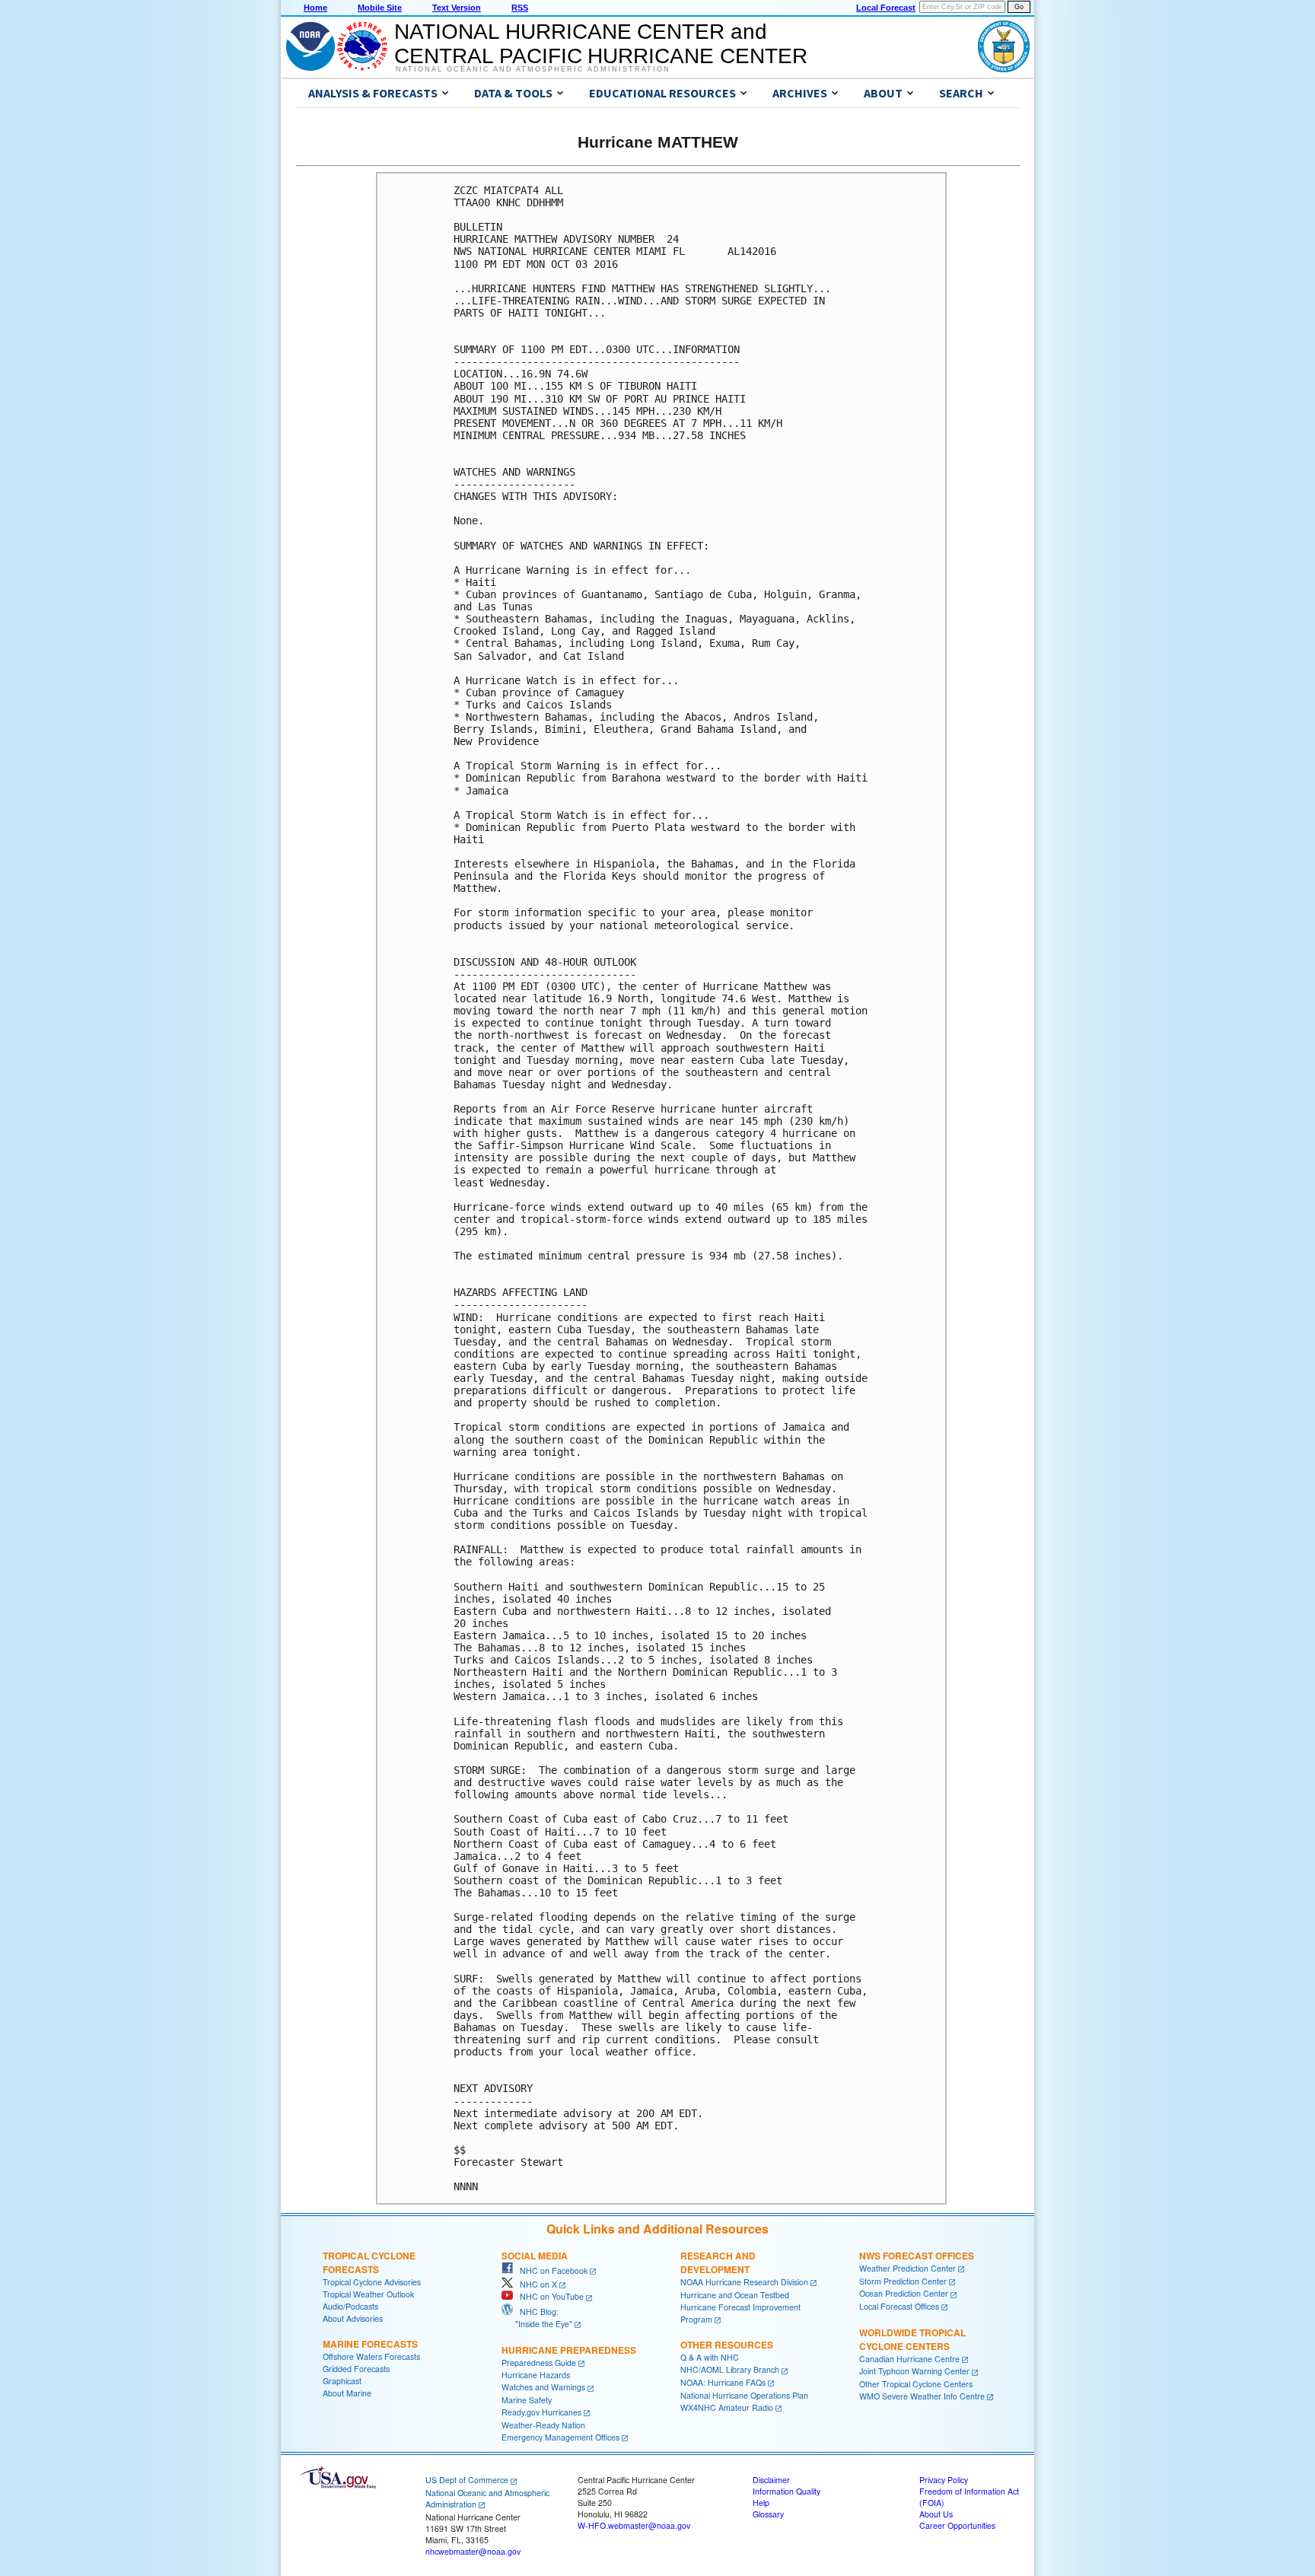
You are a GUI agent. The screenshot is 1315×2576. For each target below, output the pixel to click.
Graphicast (342, 2381)
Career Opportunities (957, 2525)
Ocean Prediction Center (904, 2293)
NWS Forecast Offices (917, 2256)
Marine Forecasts (370, 2344)
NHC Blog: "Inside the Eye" (537, 2318)
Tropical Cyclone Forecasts (369, 2262)
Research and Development (718, 2262)
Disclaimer (771, 2480)
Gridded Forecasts (356, 2369)
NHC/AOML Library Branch (730, 2369)
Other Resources (727, 2345)
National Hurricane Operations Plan (744, 2395)
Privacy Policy (944, 2480)
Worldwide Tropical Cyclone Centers (912, 2339)
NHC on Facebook (550, 2270)
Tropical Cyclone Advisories (372, 2282)
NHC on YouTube (548, 2296)
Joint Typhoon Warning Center (914, 2371)
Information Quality (786, 2491)
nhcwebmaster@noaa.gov (473, 2551)
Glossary (768, 2514)
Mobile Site (380, 8)
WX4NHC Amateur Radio (727, 2407)
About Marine (347, 2393)
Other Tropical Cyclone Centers (916, 2384)
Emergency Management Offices (560, 2437)
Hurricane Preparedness (569, 2350)
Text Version (457, 8)
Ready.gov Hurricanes (541, 2412)
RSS (520, 8)
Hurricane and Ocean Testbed (735, 2295)
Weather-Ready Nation (543, 2425)
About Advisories (353, 2318)
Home (315, 8)
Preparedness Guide (539, 2363)
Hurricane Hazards (536, 2375)
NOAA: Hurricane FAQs (723, 2382)
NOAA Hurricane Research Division (744, 2282)
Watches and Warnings (543, 2387)
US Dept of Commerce (467, 2480)
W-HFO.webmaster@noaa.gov (634, 2525)
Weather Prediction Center (907, 2268)
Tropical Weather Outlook (368, 2294)
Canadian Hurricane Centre (909, 2359)
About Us (936, 2514)
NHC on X (535, 2284)
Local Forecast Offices (899, 2306)
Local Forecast (886, 8)
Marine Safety (527, 2400)
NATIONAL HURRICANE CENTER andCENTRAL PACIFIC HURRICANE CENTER (601, 44)
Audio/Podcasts (350, 2306)
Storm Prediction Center (903, 2281)
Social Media (535, 2256)
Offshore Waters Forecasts (371, 2356)
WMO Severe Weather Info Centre (922, 2396)
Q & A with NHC (710, 2357)
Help (761, 2503)
